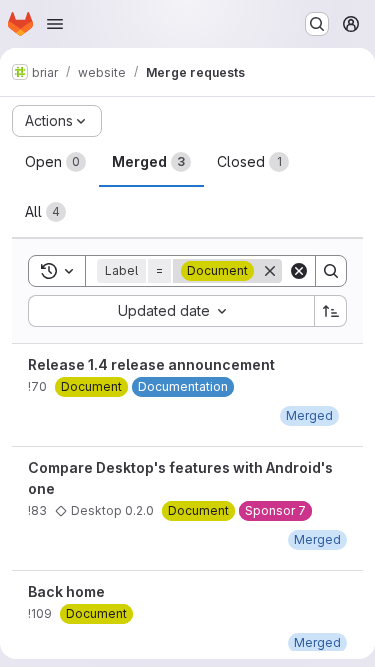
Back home (66, 591)
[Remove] (270, 271)
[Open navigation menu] (55, 24)
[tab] (55, 162)
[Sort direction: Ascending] (331, 311)
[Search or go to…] (317, 24)
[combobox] (171, 311)
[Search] (331, 271)
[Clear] (299, 271)
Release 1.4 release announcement (151, 364)
